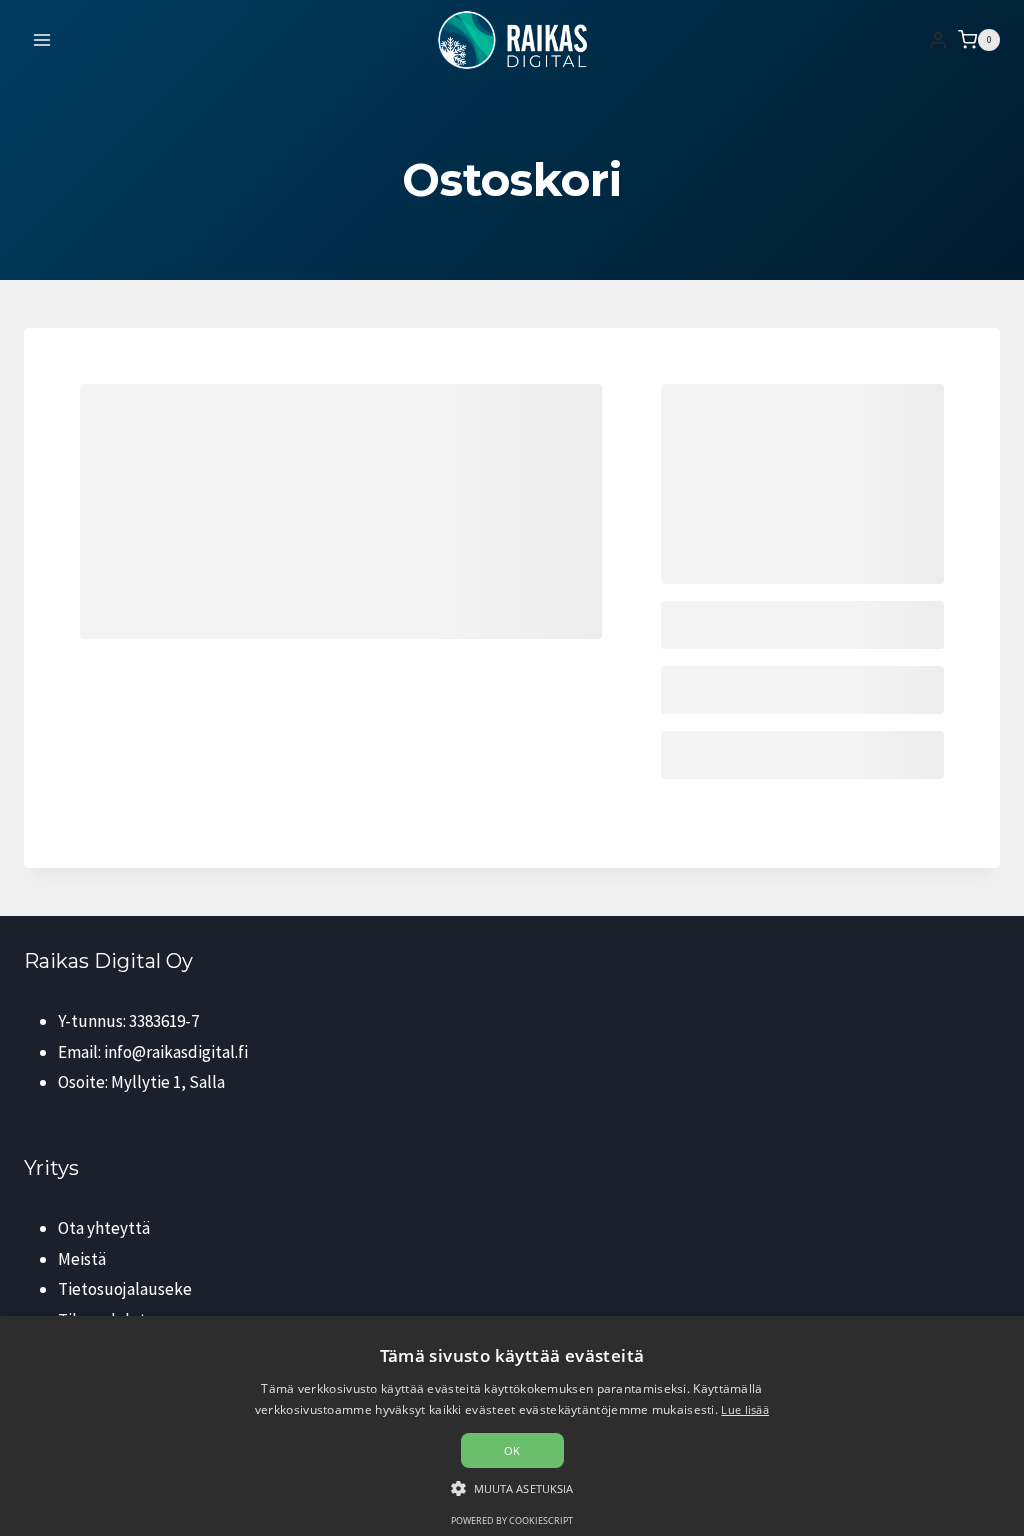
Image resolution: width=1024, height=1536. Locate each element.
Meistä (82, 1259)
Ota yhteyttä (104, 1228)
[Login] (938, 40)
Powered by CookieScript (512, 1520)
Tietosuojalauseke (125, 1289)
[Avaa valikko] (42, 39)
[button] (512, 1488)
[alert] (512, 1426)
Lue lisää (745, 1409)
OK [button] (512, 1450)
